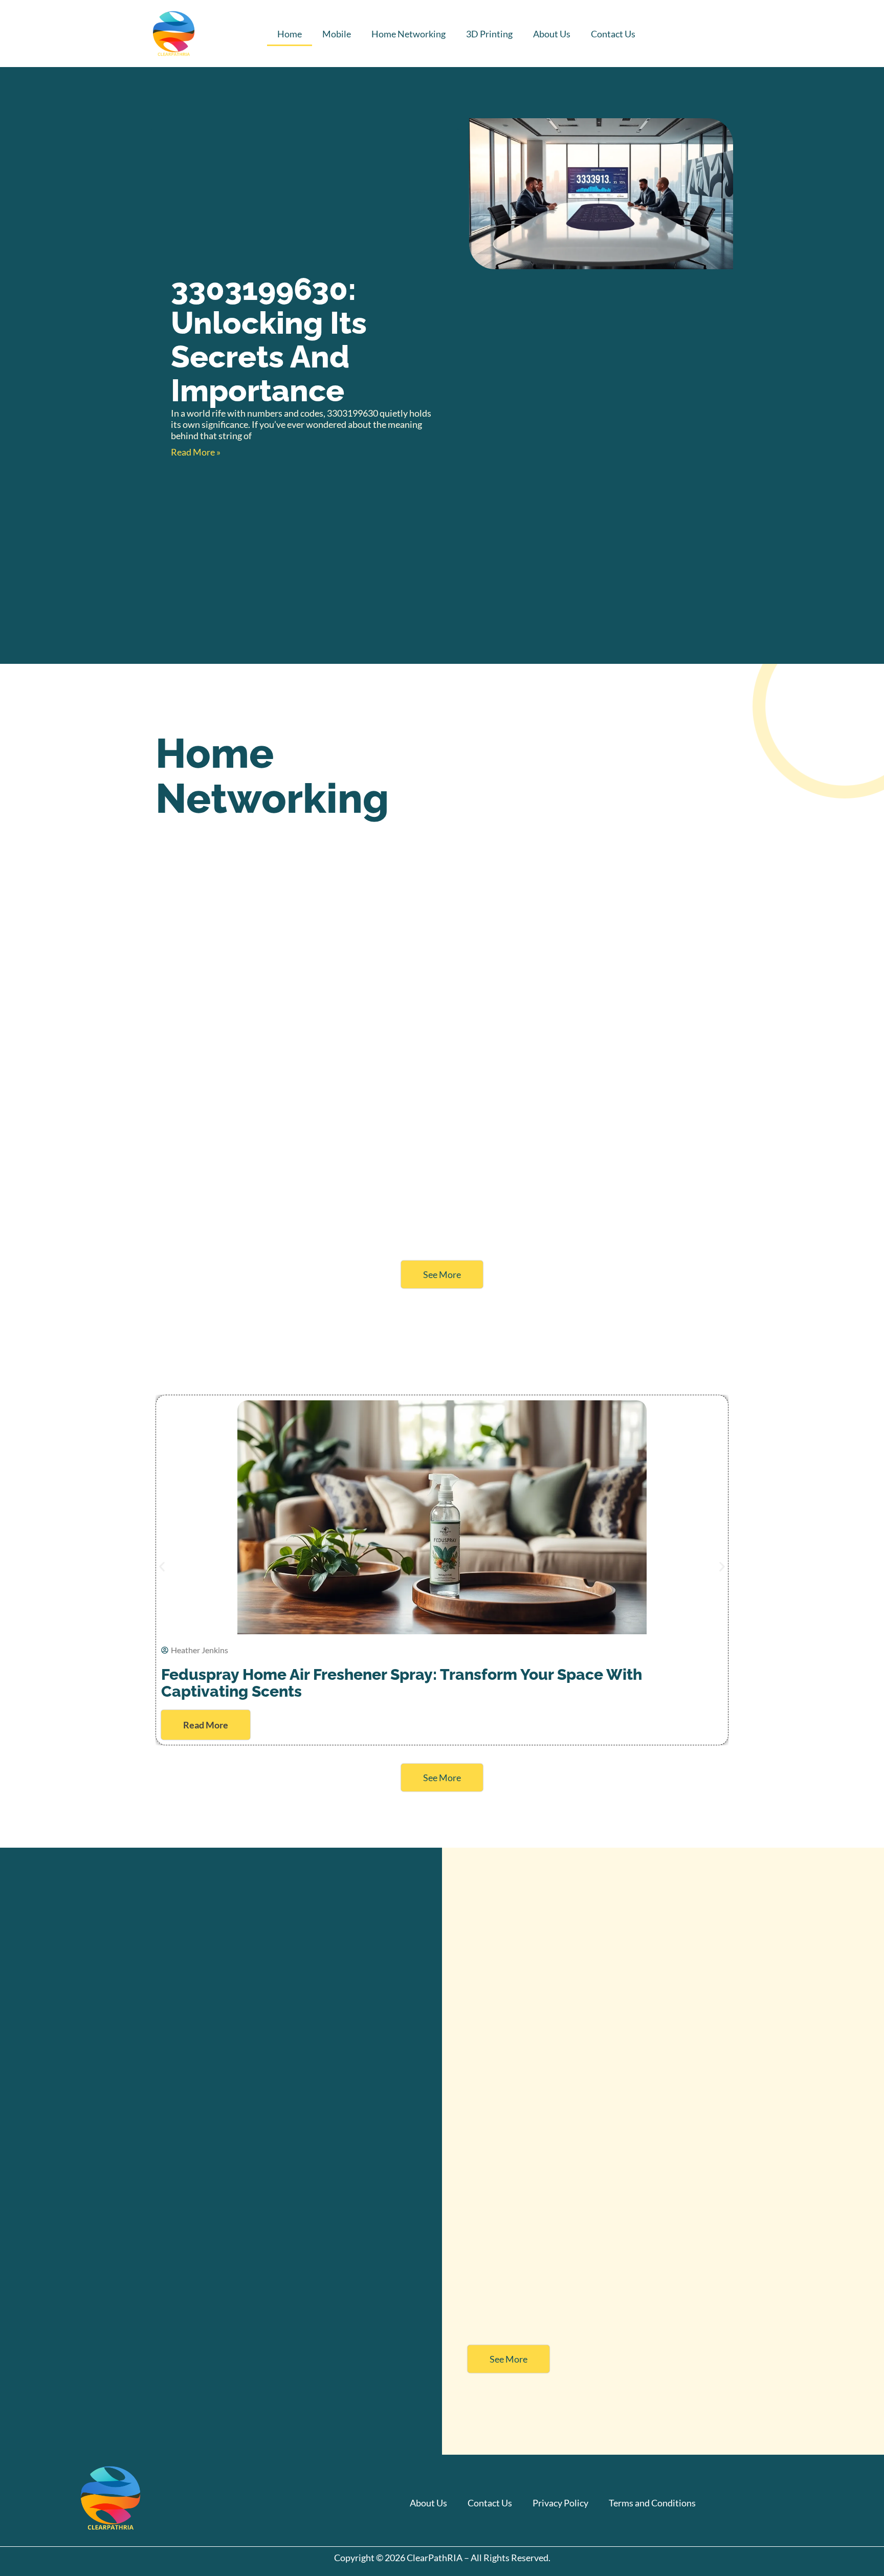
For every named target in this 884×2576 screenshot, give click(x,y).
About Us (552, 34)
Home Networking (408, 34)
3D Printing (489, 34)
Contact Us (613, 34)
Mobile (337, 34)
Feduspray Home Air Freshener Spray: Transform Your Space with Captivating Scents (402, 1683)
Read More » (196, 452)
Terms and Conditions (652, 2503)
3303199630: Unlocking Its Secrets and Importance (269, 340)
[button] (162, 1566)
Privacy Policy (560, 2503)
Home (290, 34)
